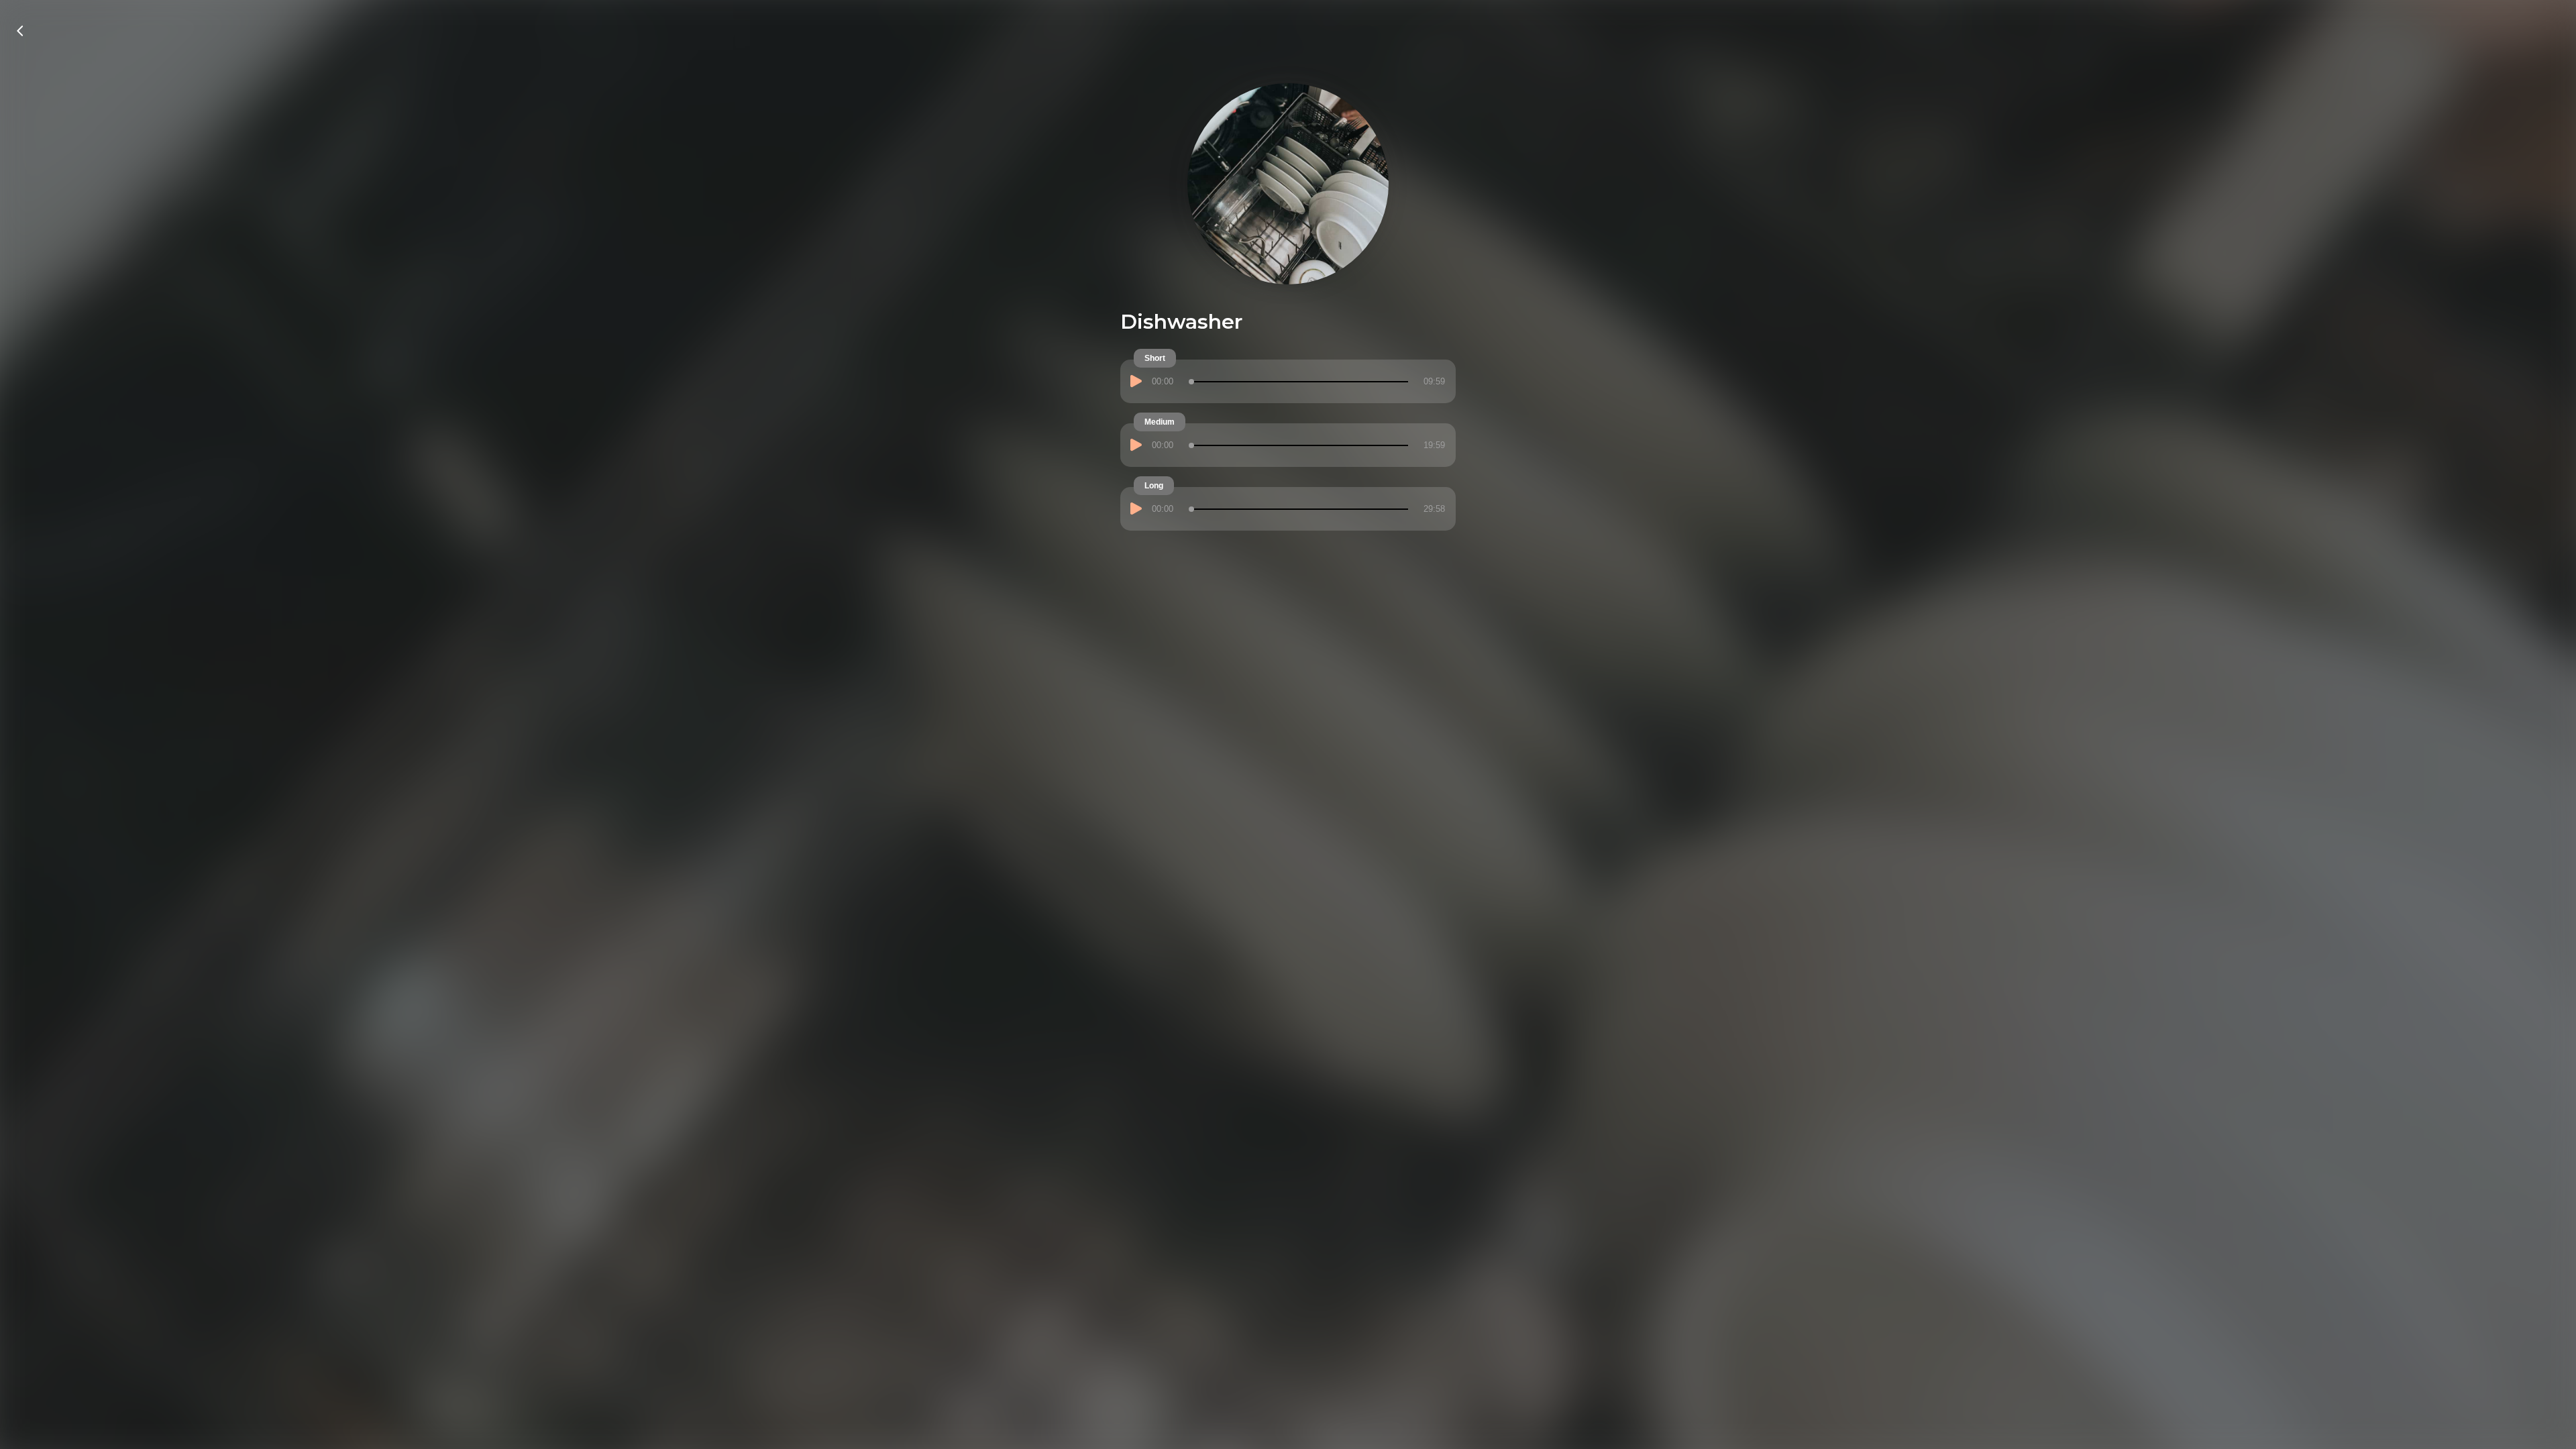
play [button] (1138, 384)
